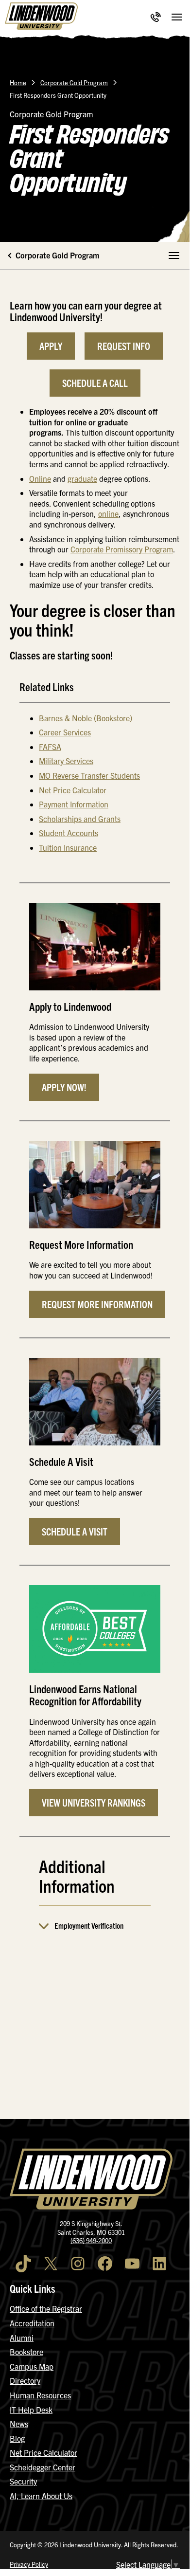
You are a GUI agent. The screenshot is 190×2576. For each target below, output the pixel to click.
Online (40, 478)
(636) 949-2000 (91, 2240)
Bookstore (26, 2352)
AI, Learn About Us (41, 2496)
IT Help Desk (31, 2410)
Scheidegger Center (43, 2467)
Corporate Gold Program (74, 82)
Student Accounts (69, 833)
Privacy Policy (29, 2564)
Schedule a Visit (75, 1531)
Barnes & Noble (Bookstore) (86, 718)
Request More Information (97, 1304)
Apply (51, 346)
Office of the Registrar (46, 2308)
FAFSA (50, 747)
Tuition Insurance (68, 847)
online (108, 513)
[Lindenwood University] (41, 17)
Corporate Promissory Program (122, 549)
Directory (25, 2380)
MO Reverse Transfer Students (89, 775)
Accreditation (32, 2323)
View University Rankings (94, 1802)
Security (23, 2481)
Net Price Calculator (73, 790)
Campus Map (32, 2366)
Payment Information (74, 804)
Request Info (124, 346)
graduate (82, 478)
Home (18, 82)
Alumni (22, 2338)
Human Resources (40, 2395)
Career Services (65, 732)
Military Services (66, 761)
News (19, 2424)
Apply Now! (64, 1087)
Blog (17, 2438)
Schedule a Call (95, 383)
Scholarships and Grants (80, 819)
